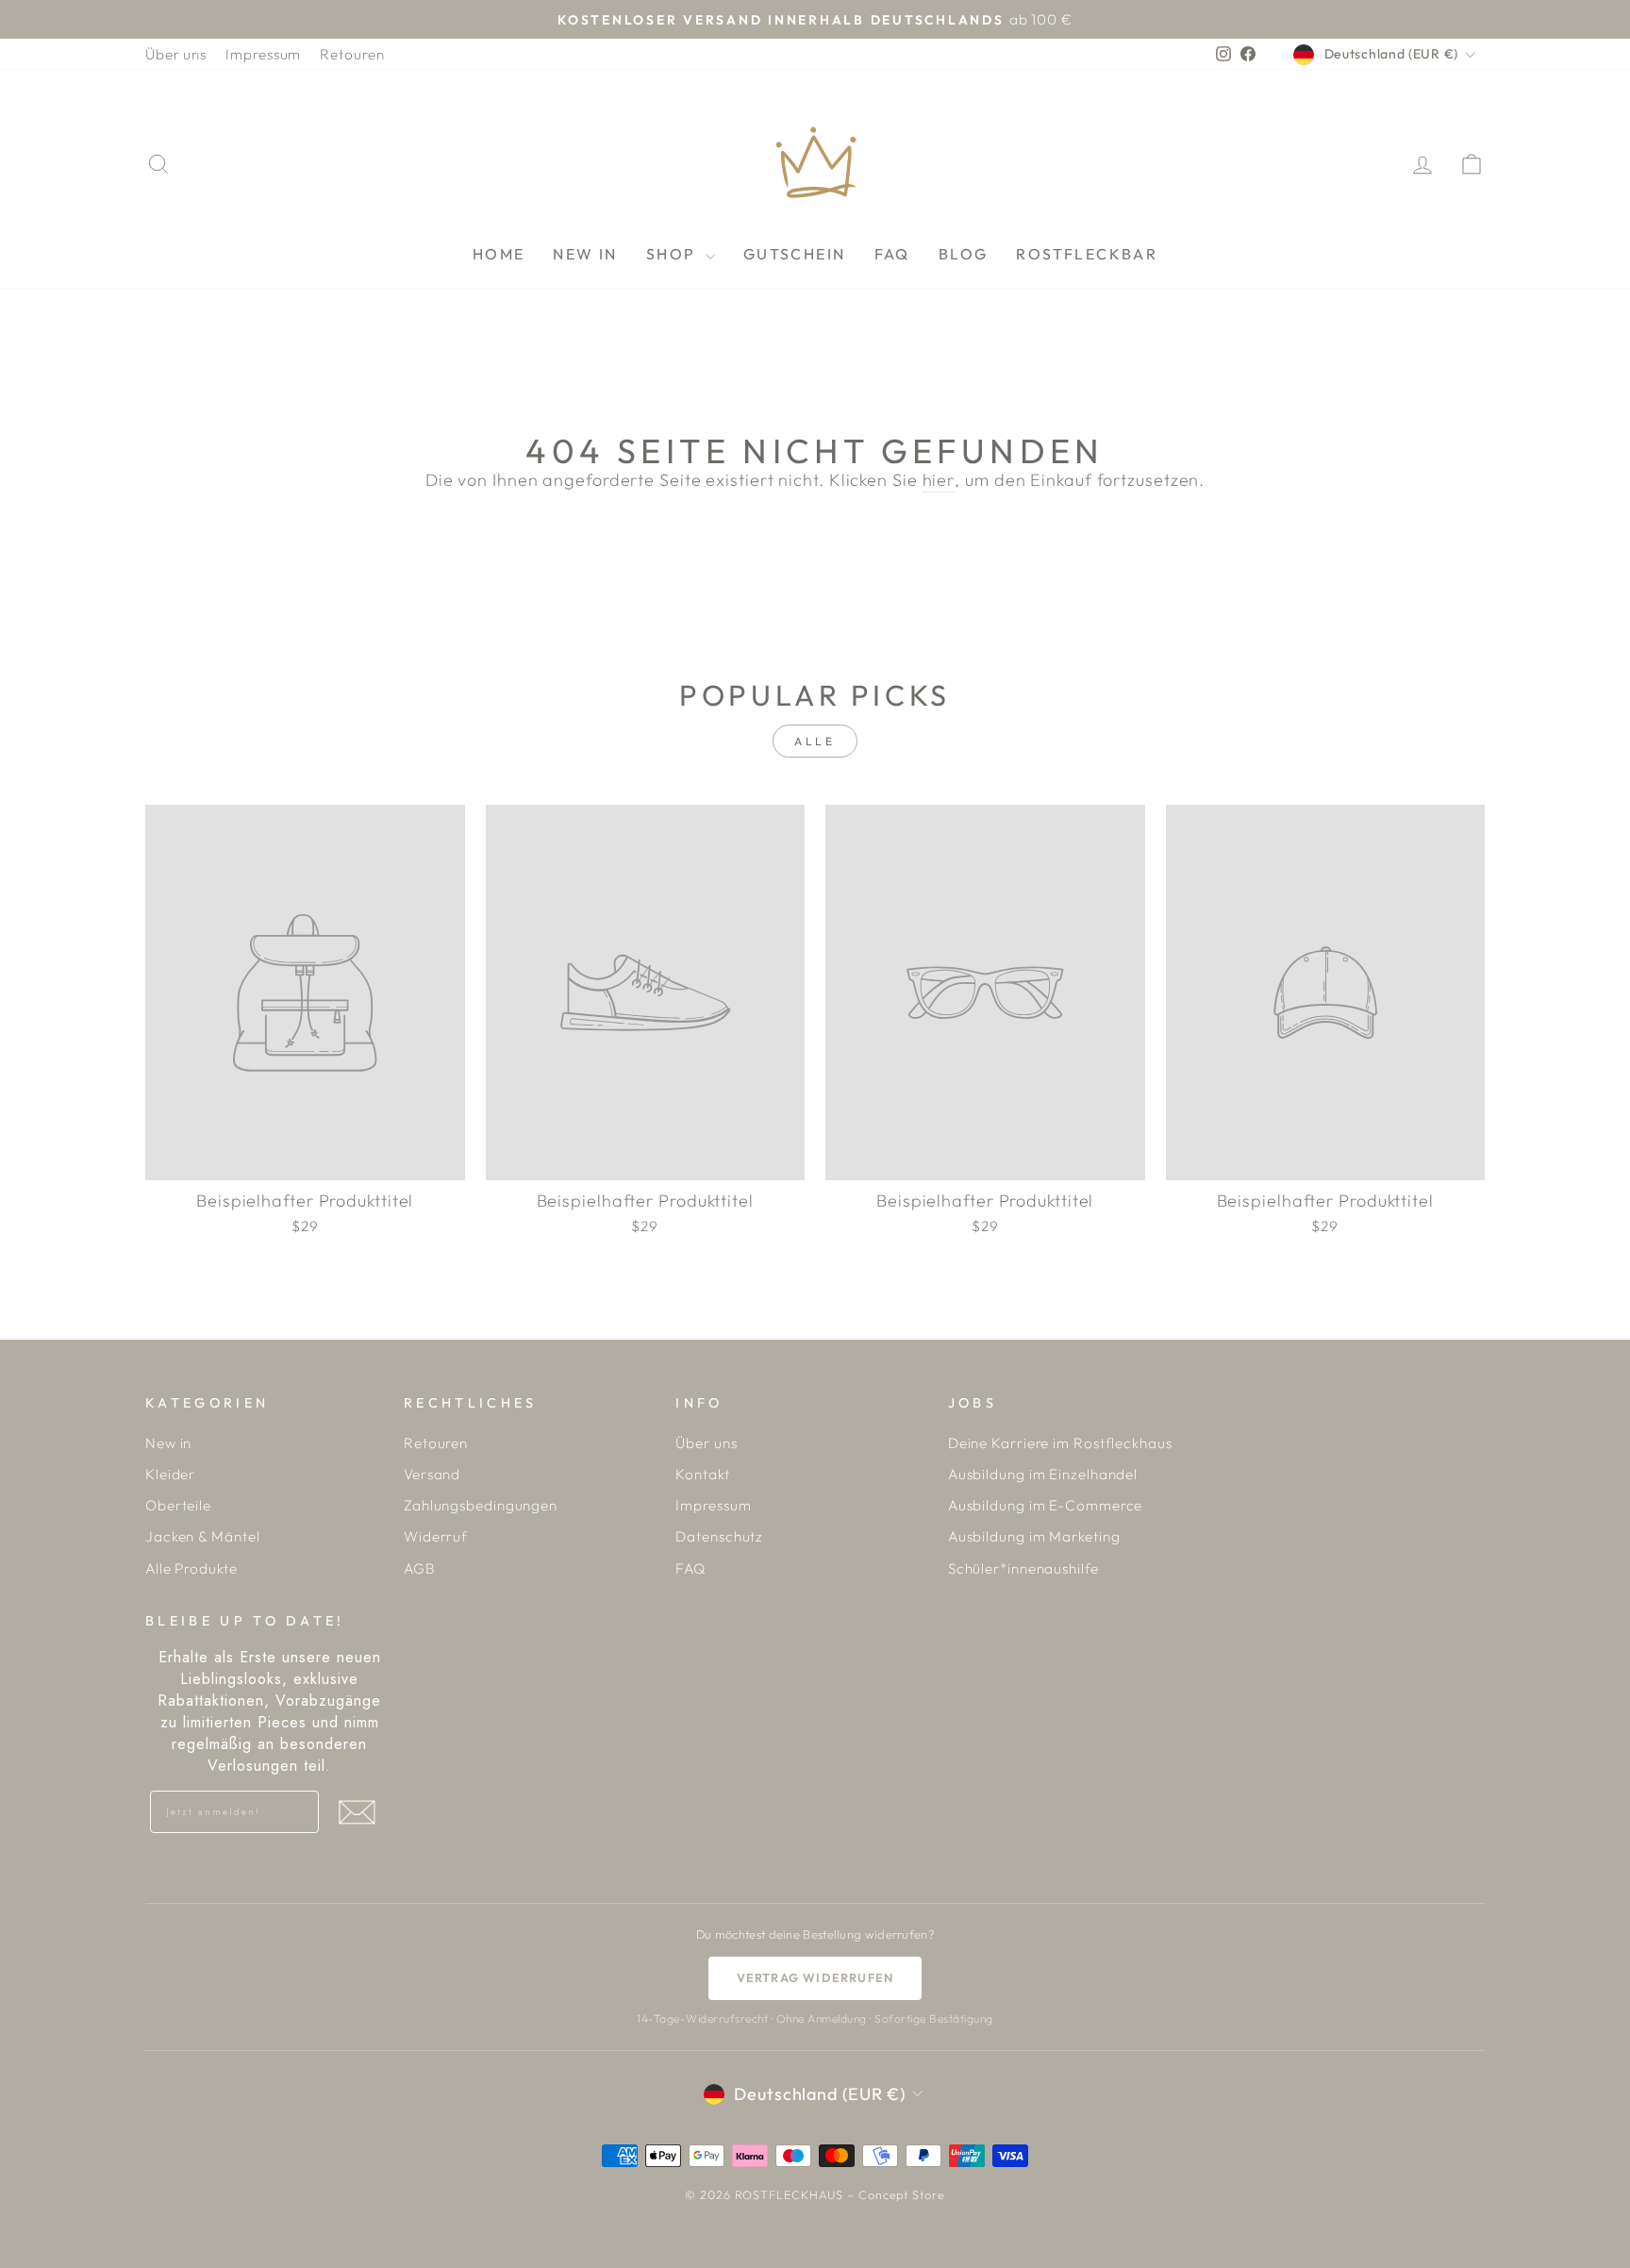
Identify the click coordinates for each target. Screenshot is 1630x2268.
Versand (432, 1474)
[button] (357, 1812)
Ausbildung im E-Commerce (1046, 1505)
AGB (420, 1568)
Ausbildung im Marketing (1034, 1536)
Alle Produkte (191, 1568)
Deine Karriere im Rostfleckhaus (1060, 1443)
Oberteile (178, 1505)
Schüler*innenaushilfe (1023, 1568)
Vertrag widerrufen (815, 1977)
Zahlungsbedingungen (481, 1505)
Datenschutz (719, 1536)
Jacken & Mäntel (203, 1536)
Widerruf (436, 1536)
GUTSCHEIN (795, 254)
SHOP (674, 254)
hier (939, 480)
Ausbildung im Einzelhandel (1043, 1474)
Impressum (263, 54)
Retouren (352, 54)
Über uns (176, 54)
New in (168, 1443)
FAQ (892, 254)
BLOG (964, 254)
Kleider (170, 1474)
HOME (499, 254)
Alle (815, 741)
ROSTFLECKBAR (1087, 254)
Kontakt (702, 1474)
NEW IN (585, 254)
